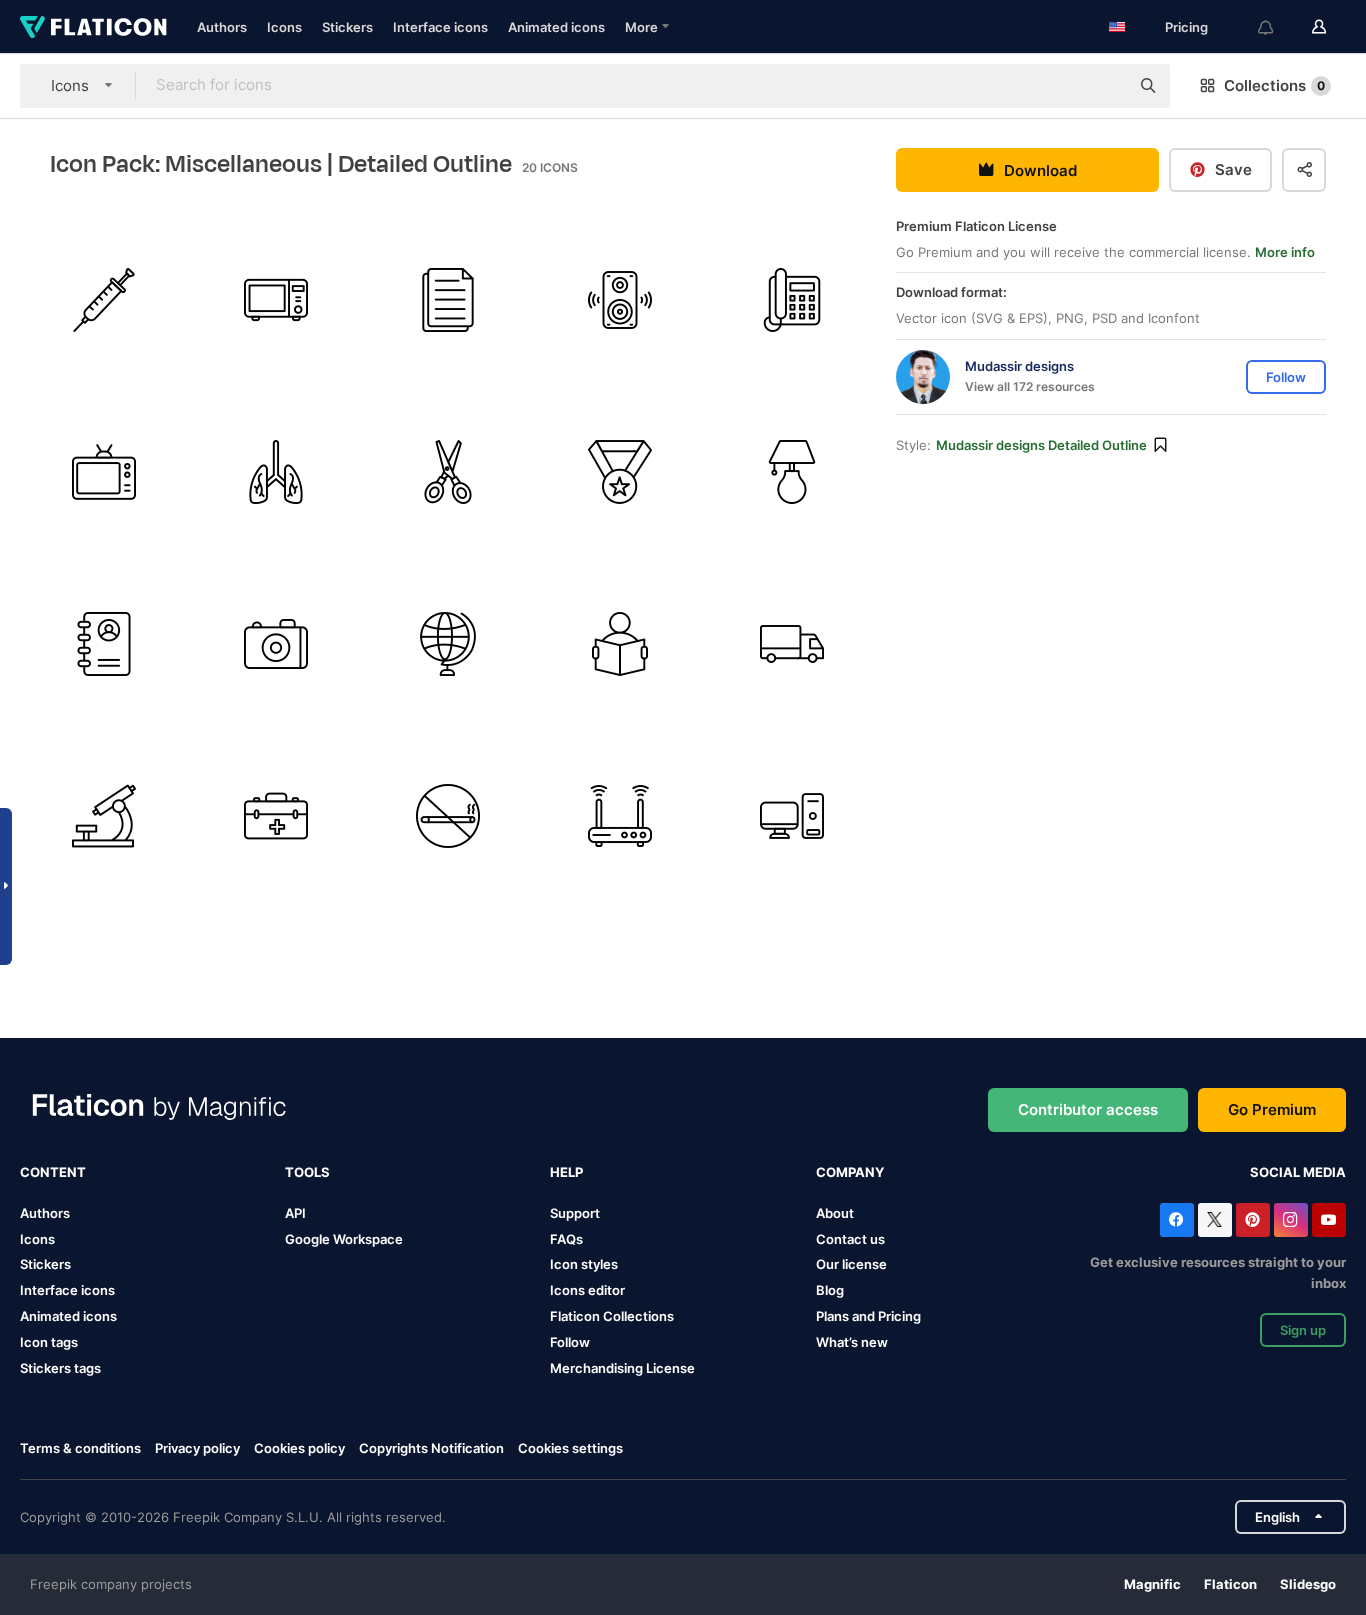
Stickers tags (60, 1368)
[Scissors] (447, 471)
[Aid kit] (275, 816)
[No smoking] (447, 816)
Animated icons (556, 27)
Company (850, 1172)
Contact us (850, 1239)
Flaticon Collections (612, 1316)
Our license (851, 1264)
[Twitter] (1215, 1220)
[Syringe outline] (103, 299)
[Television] (103, 471)
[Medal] (620, 471)
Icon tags (49, 1342)
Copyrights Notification (431, 1448)
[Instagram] (1291, 1220)
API (295, 1213)
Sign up (1303, 1330)
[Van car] (792, 644)
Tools (307, 1172)
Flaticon (1230, 1584)
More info (1285, 252)
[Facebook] (1177, 1220)
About (835, 1213)
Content (53, 1172)
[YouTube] (1329, 1220)
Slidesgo (1308, 1584)
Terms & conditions (80, 1448)
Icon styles (584, 1264)
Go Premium (1272, 1109)
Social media (1298, 1172)
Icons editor (587, 1290)
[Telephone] (792, 299)
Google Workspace (344, 1239)
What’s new (852, 1342)
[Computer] (792, 816)
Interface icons (440, 27)
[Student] (620, 644)
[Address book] (103, 644)
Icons (284, 27)
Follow (570, 1342)
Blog (830, 1290)
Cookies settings (570, 1448)
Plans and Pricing (868, 1316)
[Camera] (275, 644)
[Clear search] (1104, 86)
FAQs (566, 1239)
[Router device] (620, 816)
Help (566, 1172)
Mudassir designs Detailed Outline (1041, 445)
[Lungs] (275, 471)
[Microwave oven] (275, 299)
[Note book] (447, 299)
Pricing (1186, 27)
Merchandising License (622, 1368)
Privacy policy (197, 1448)
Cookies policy (299, 1448)
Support (575, 1213)
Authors (222, 27)
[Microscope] (103, 816)
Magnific (1152, 1584)
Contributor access (1088, 1109)
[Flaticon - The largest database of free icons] (93, 27)
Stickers (347, 27)
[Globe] (447, 644)
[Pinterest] (1253, 1220)
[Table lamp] (792, 471)
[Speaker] (620, 299)
